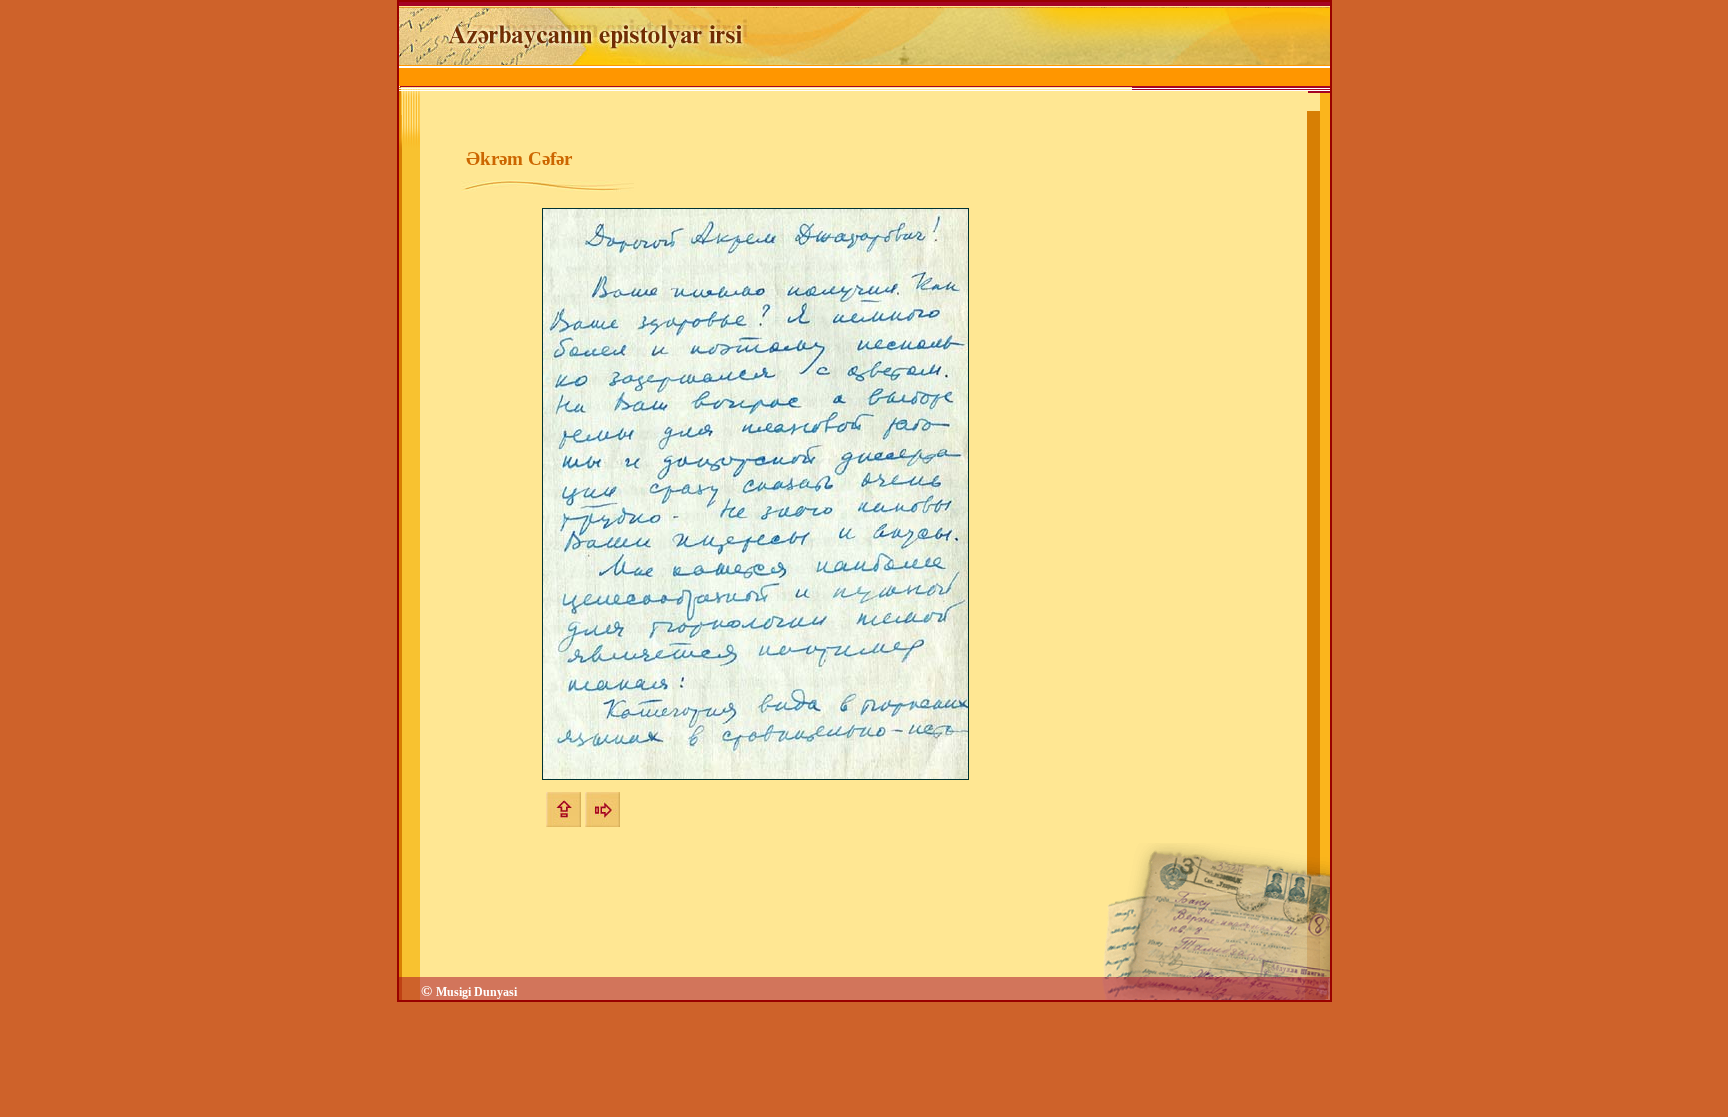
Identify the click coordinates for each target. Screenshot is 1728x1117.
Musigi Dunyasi (476, 992)
